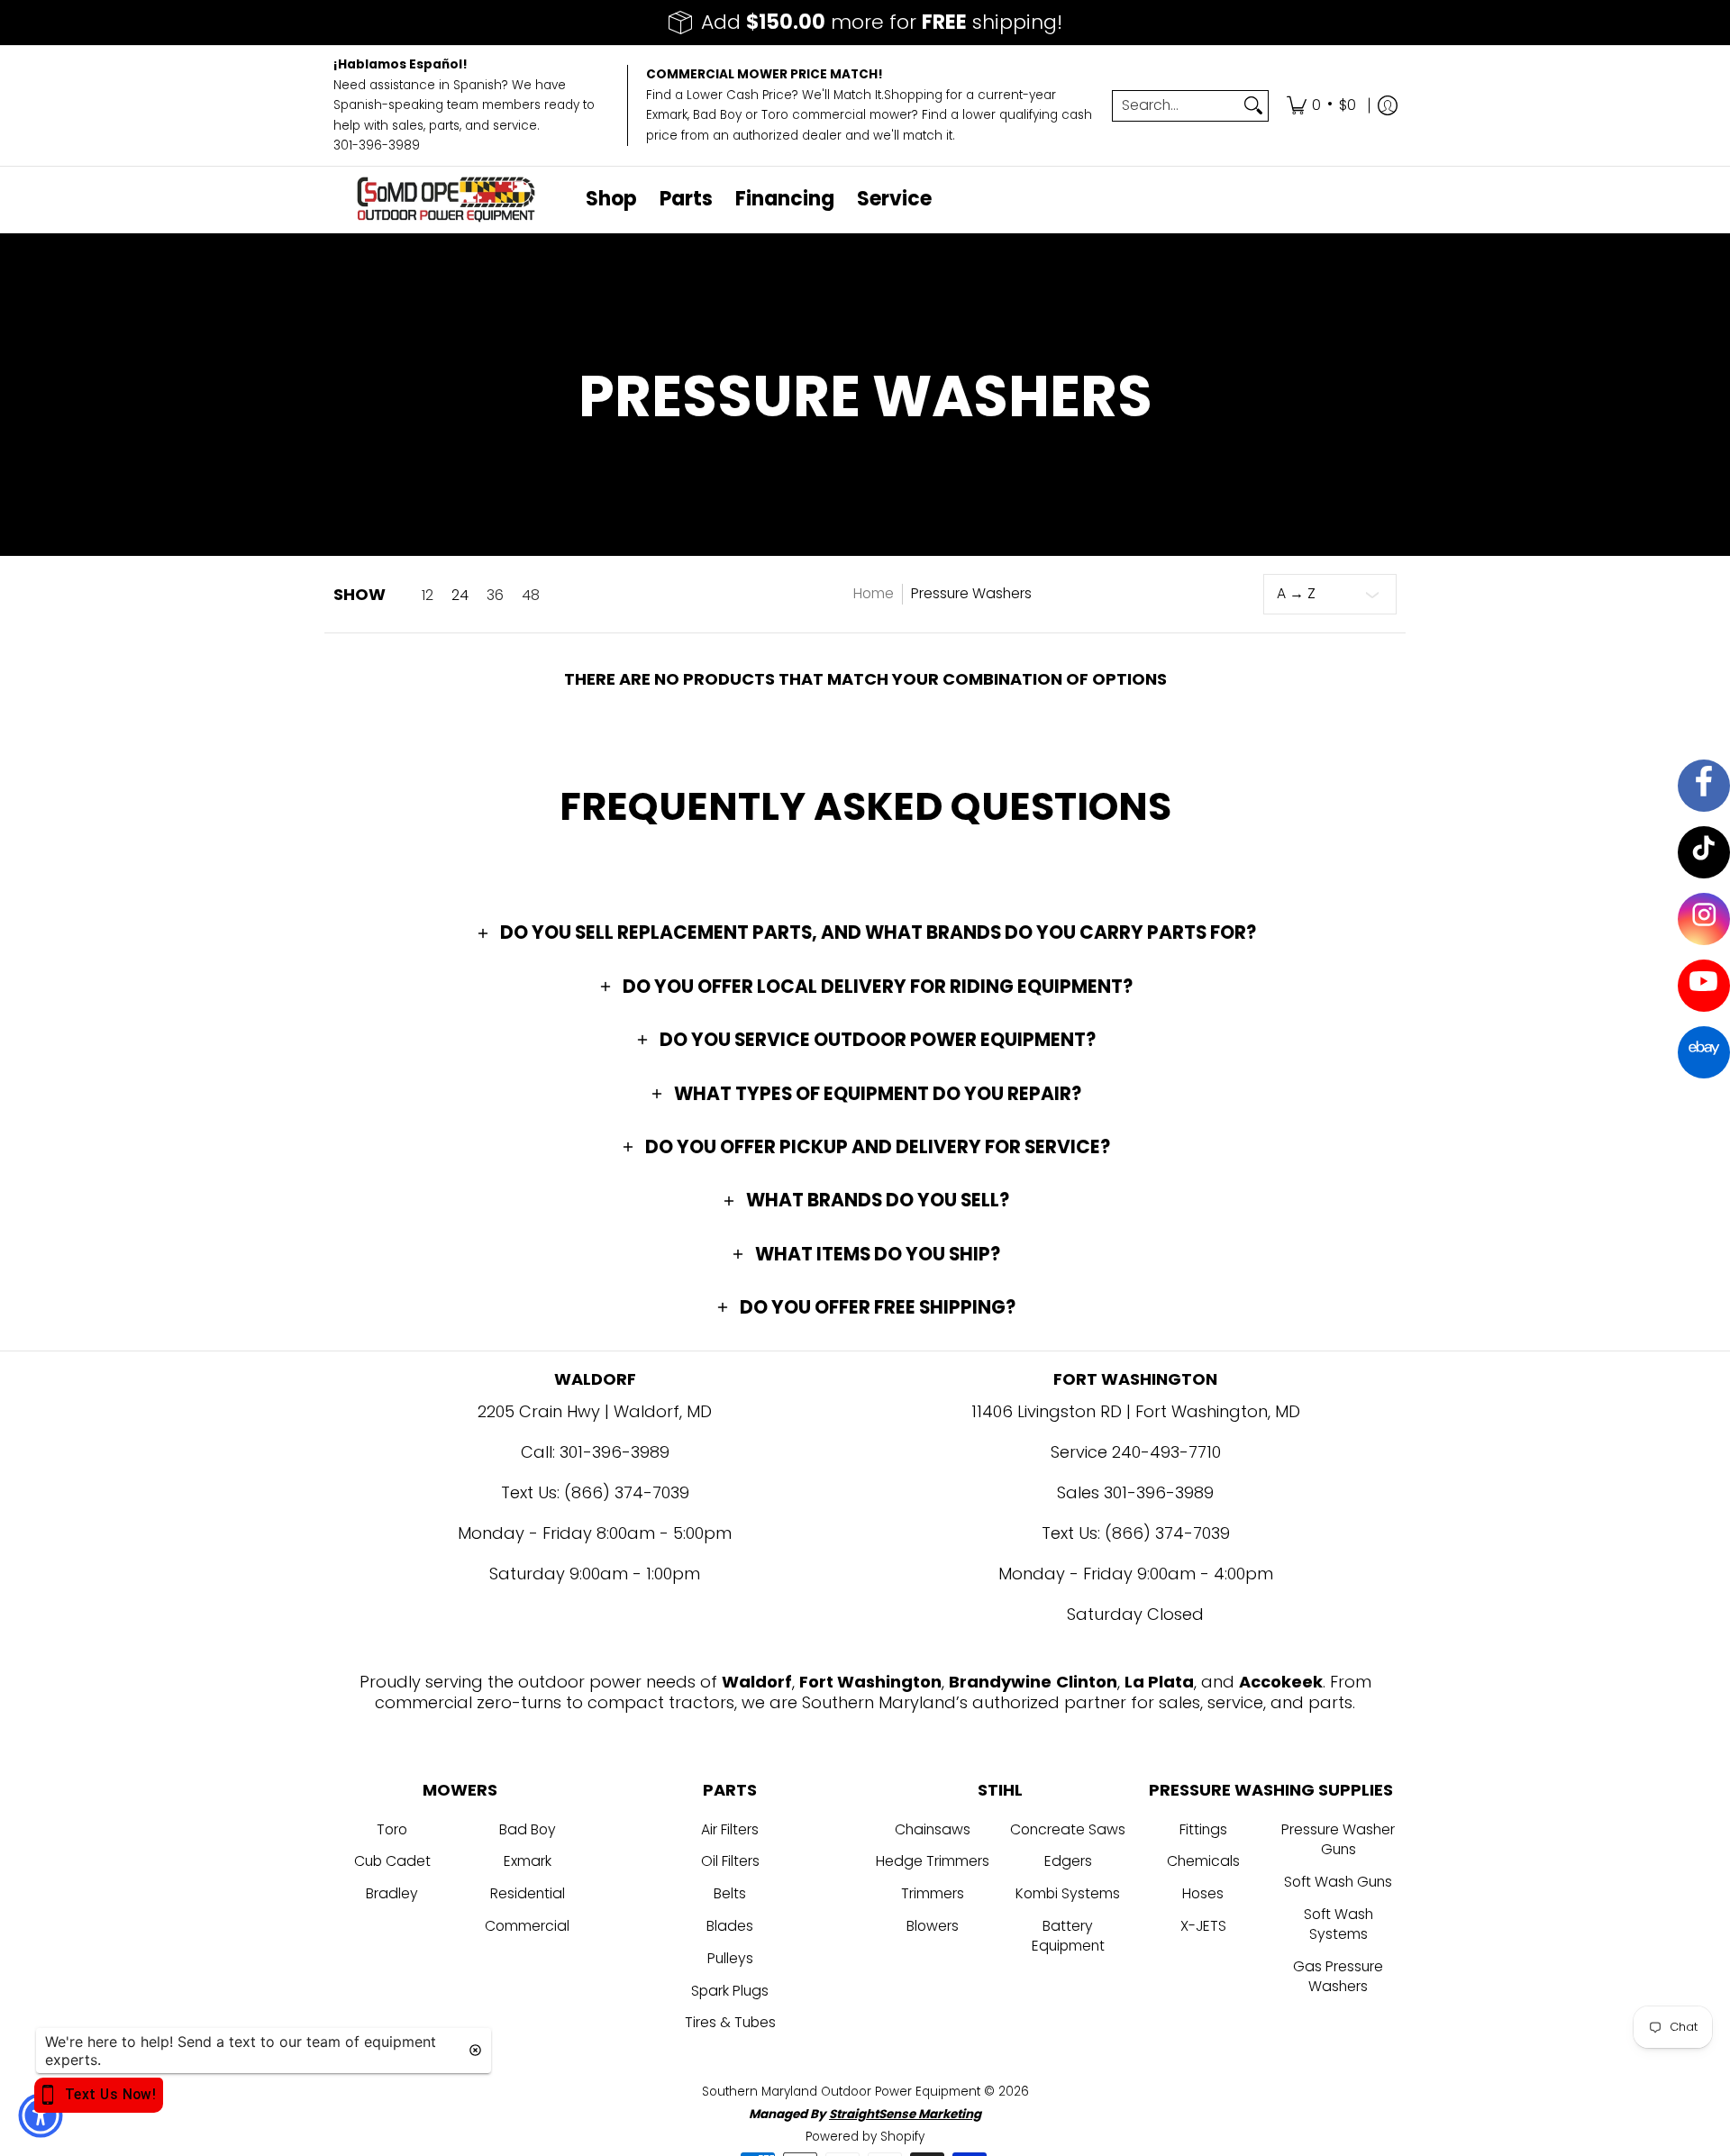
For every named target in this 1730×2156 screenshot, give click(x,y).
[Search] (1253, 106)
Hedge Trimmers (933, 1861)
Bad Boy (528, 1829)
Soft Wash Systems (1338, 1924)
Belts (730, 1893)
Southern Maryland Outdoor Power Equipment (843, 2092)
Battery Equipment (1068, 1936)
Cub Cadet (392, 1861)
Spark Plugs (730, 1991)
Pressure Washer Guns (1338, 1840)
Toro (392, 1829)
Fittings (1203, 1829)
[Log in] (1388, 106)
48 (531, 596)
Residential (528, 1893)
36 (495, 596)
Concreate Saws (1068, 1829)
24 (460, 596)
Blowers (933, 1926)
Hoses (1203, 1893)
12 (428, 596)
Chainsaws (933, 1829)
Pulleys (730, 1958)
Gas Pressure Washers (1338, 1977)
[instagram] (1704, 919)
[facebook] (1704, 786)
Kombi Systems (1068, 1893)
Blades (730, 1926)
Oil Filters (730, 1861)
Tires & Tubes (730, 2022)
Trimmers (933, 1893)
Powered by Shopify (865, 2137)
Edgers (1068, 1861)
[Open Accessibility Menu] (41, 2115)
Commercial (527, 1926)
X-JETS (1203, 1926)
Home (874, 593)
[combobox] (1176, 106)
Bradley (392, 1893)
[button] (865, 932)
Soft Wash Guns (1338, 1882)
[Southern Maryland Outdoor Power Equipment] (446, 200)
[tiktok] (1704, 852)
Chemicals (1203, 1861)
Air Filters (730, 1829)
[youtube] (1704, 986)
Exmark (528, 1861)
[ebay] (1704, 1052)
